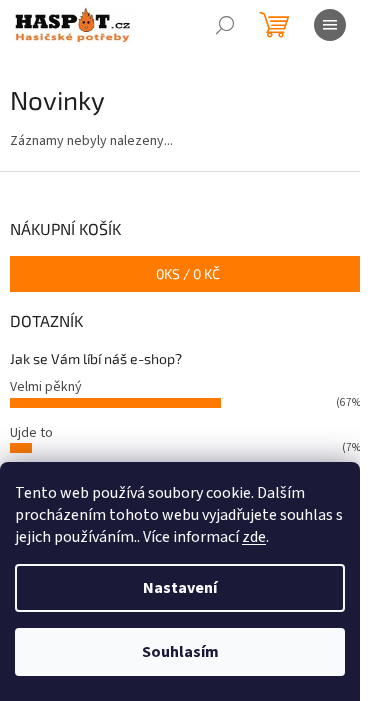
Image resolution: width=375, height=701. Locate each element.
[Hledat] (225, 25)
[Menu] (330, 25)
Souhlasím (180, 652)
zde (254, 537)
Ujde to (31, 433)
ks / (188, 273)
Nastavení (180, 588)
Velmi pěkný (46, 387)
